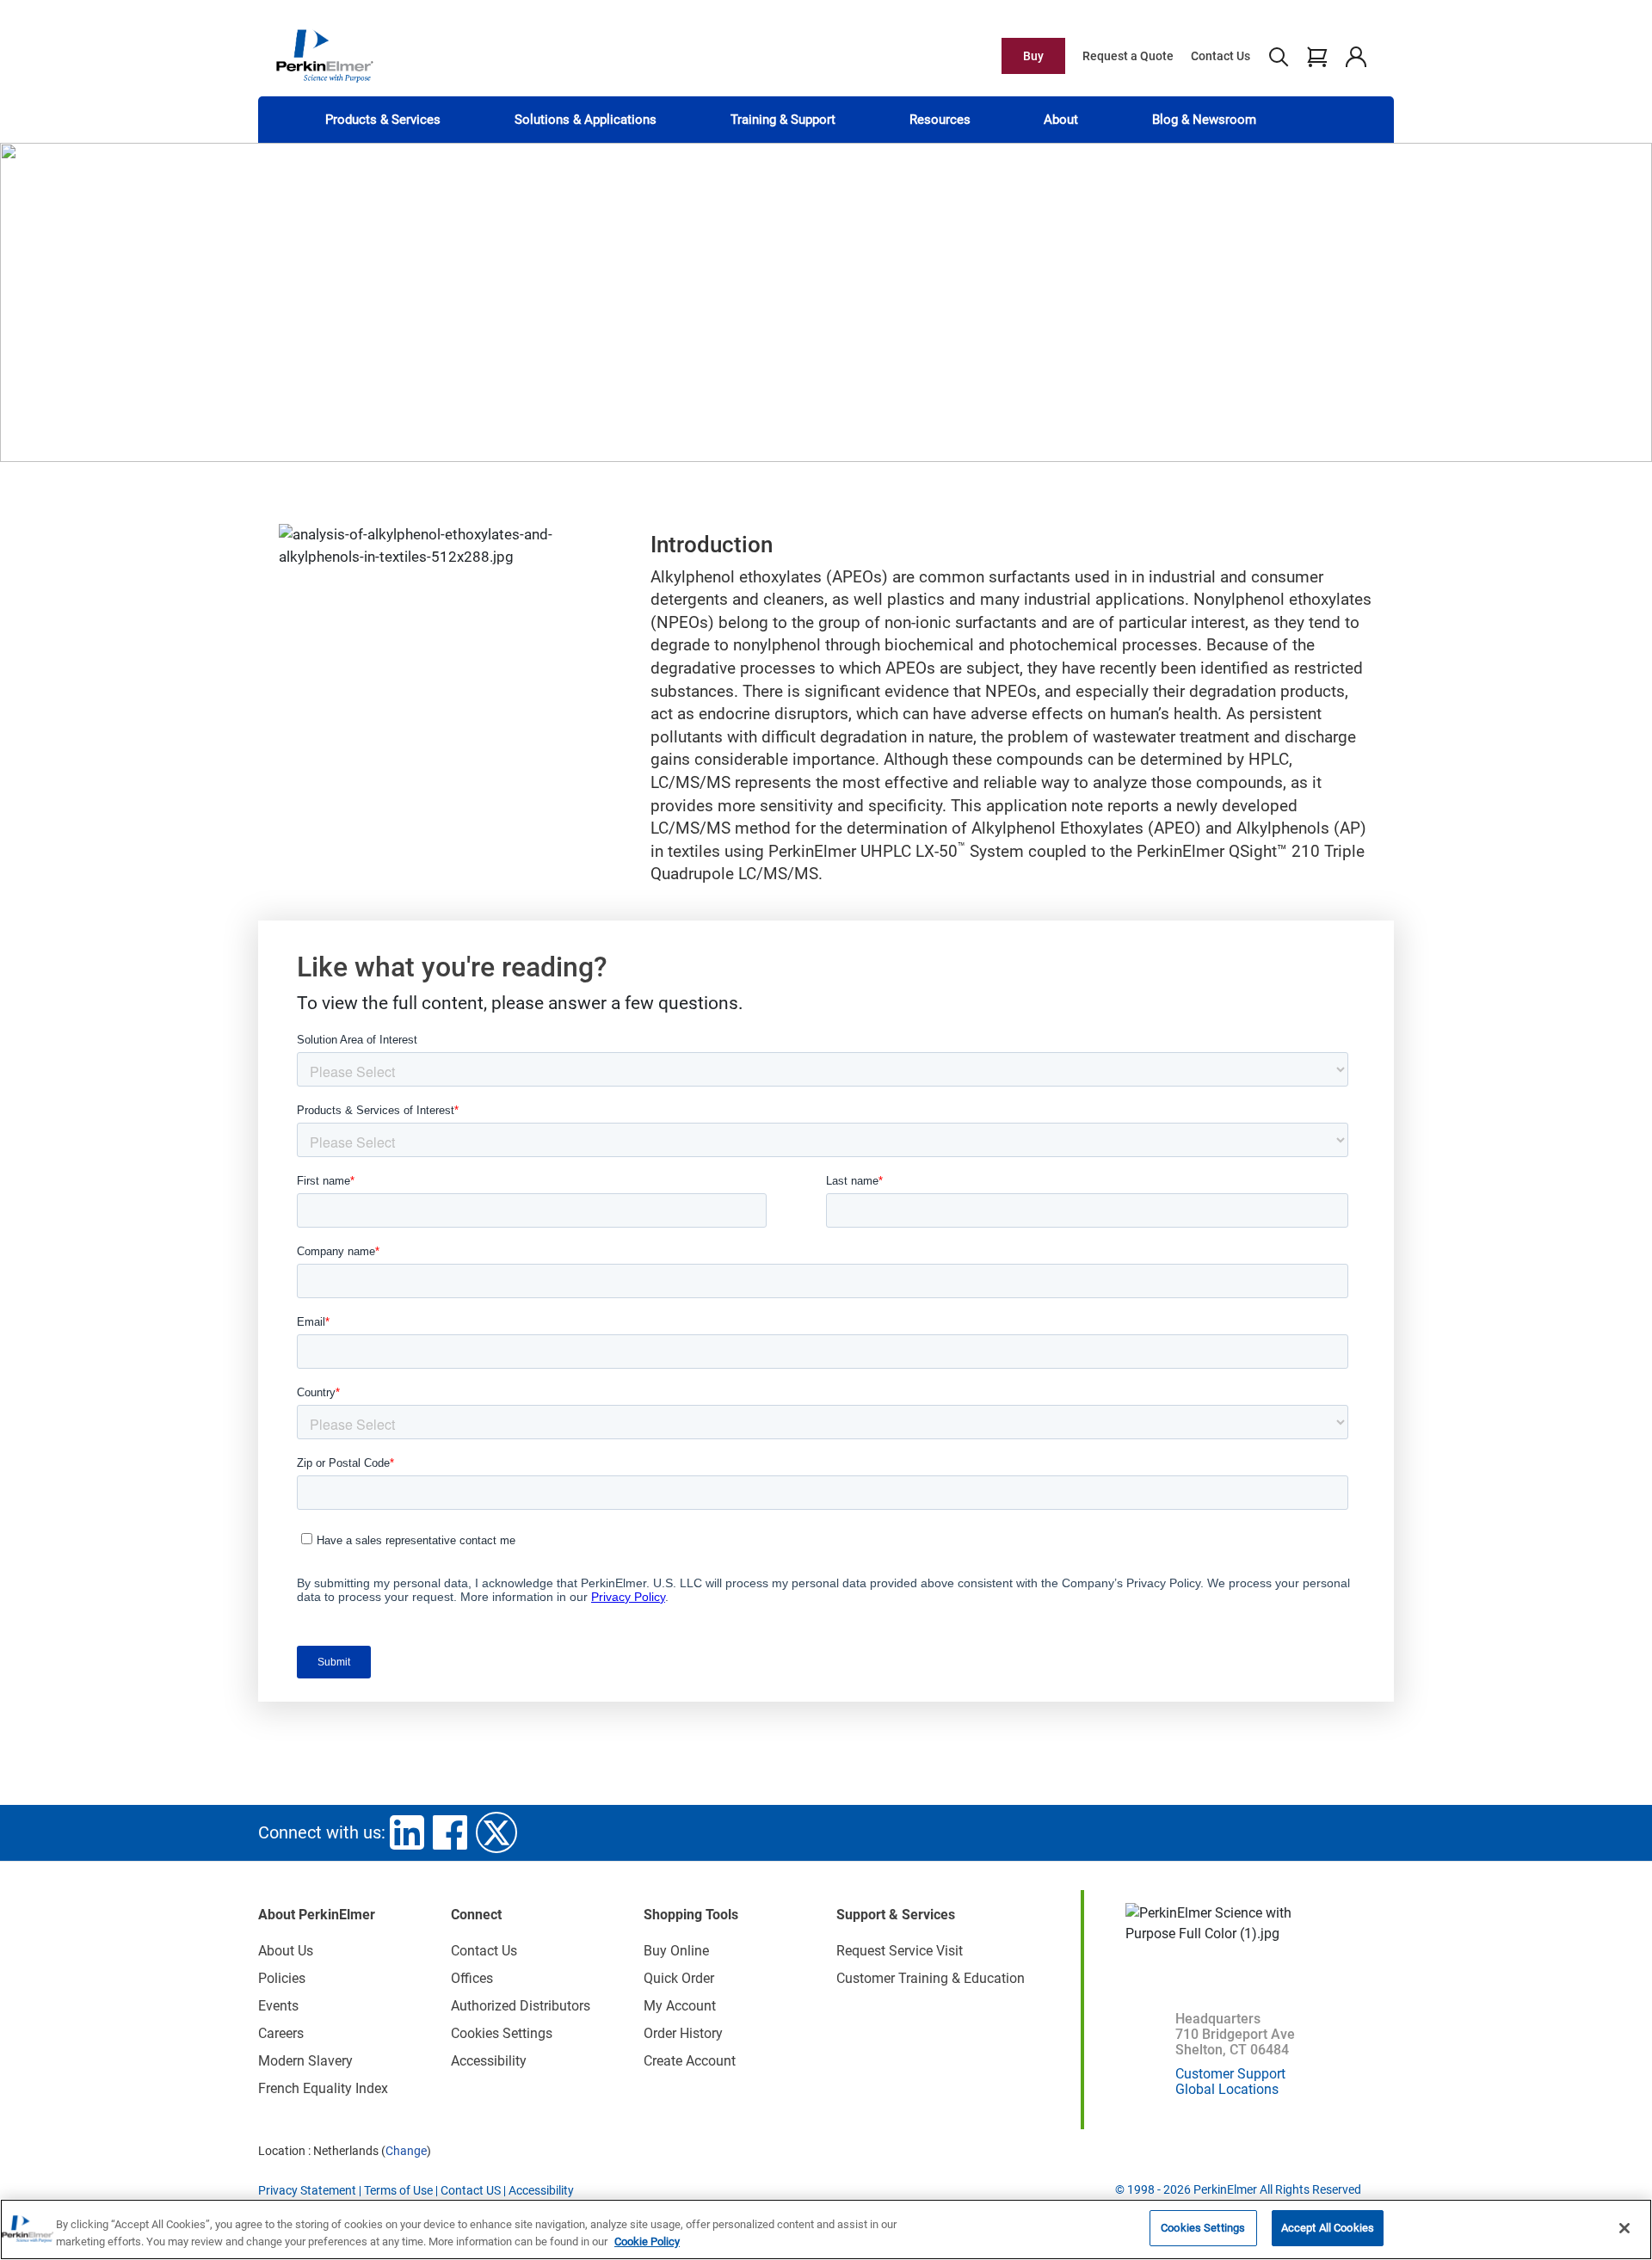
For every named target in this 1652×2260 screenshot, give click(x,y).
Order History (683, 2033)
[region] (826, 2229)
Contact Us (1221, 56)
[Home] (324, 55)
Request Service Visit (900, 1951)
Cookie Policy (647, 2242)
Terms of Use (398, 2190)
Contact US (471, 2190)
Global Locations (1227, 2089)
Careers (281, 2033)
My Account (680, 2006)
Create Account (690, 2061)
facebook (450, 1832)
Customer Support (1230, 2074)
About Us (286, 1951)
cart (1317, 56)
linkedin (407, 1832)
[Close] (1624, 2228)
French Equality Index (323, 2088)
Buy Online (676, 1951)
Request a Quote (1128, 56)
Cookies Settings (1203, 2228)
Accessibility (489, 2061)
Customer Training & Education (931, 1978)
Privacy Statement (307, 2190)
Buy (1033, 56)
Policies (282, 1978)
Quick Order (679, 1978)
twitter (496, 1832)
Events (278, 2006)
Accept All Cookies (1328, 2228)
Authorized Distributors (521, 2006)
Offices (472, 1978)
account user (1356, 56)
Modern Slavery (305, 2061)
